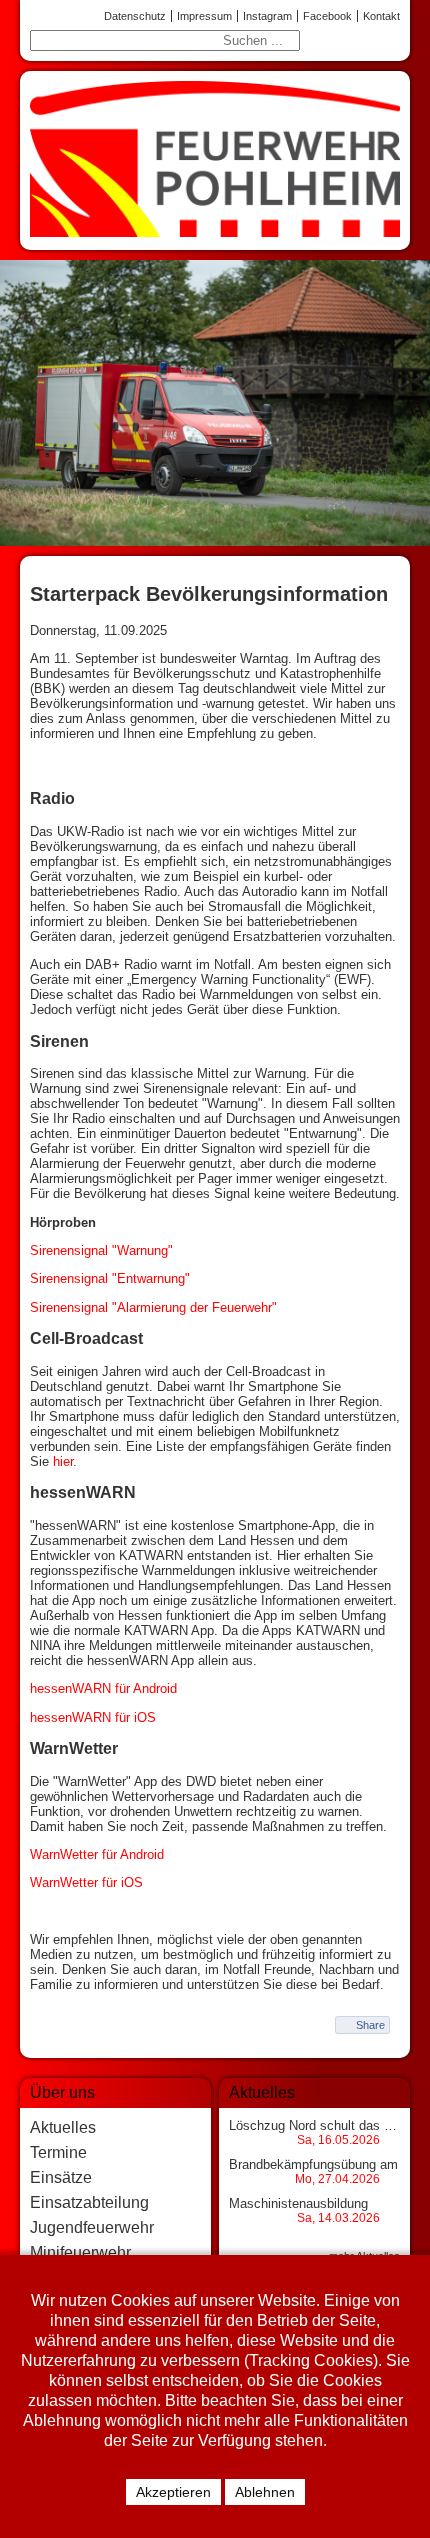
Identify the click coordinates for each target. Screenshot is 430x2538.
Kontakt (381, 16)
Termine (58, 2152)
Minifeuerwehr (80, 2252)
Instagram (267, 16)
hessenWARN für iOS (93, 1717)
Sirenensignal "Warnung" (101, 1250)
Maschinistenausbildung (298, 2203)
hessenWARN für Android (103, 1688)
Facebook (327, 16)
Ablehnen (265, 2492)
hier (63, 1461)
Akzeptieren (173, 2492)
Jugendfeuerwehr (92, 2227)
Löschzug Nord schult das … (313, 2125)
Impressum (204, 16)
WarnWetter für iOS (86, 1882)
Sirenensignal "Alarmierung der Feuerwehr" (153, 1307)
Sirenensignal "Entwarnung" (110, 1278)
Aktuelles (63, 2127)
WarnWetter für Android (97, 1854)
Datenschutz (135, 16)
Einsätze (61, 2177)
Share (370, 2025)
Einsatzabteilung (89, 2202)
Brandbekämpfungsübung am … (322, 2164)
